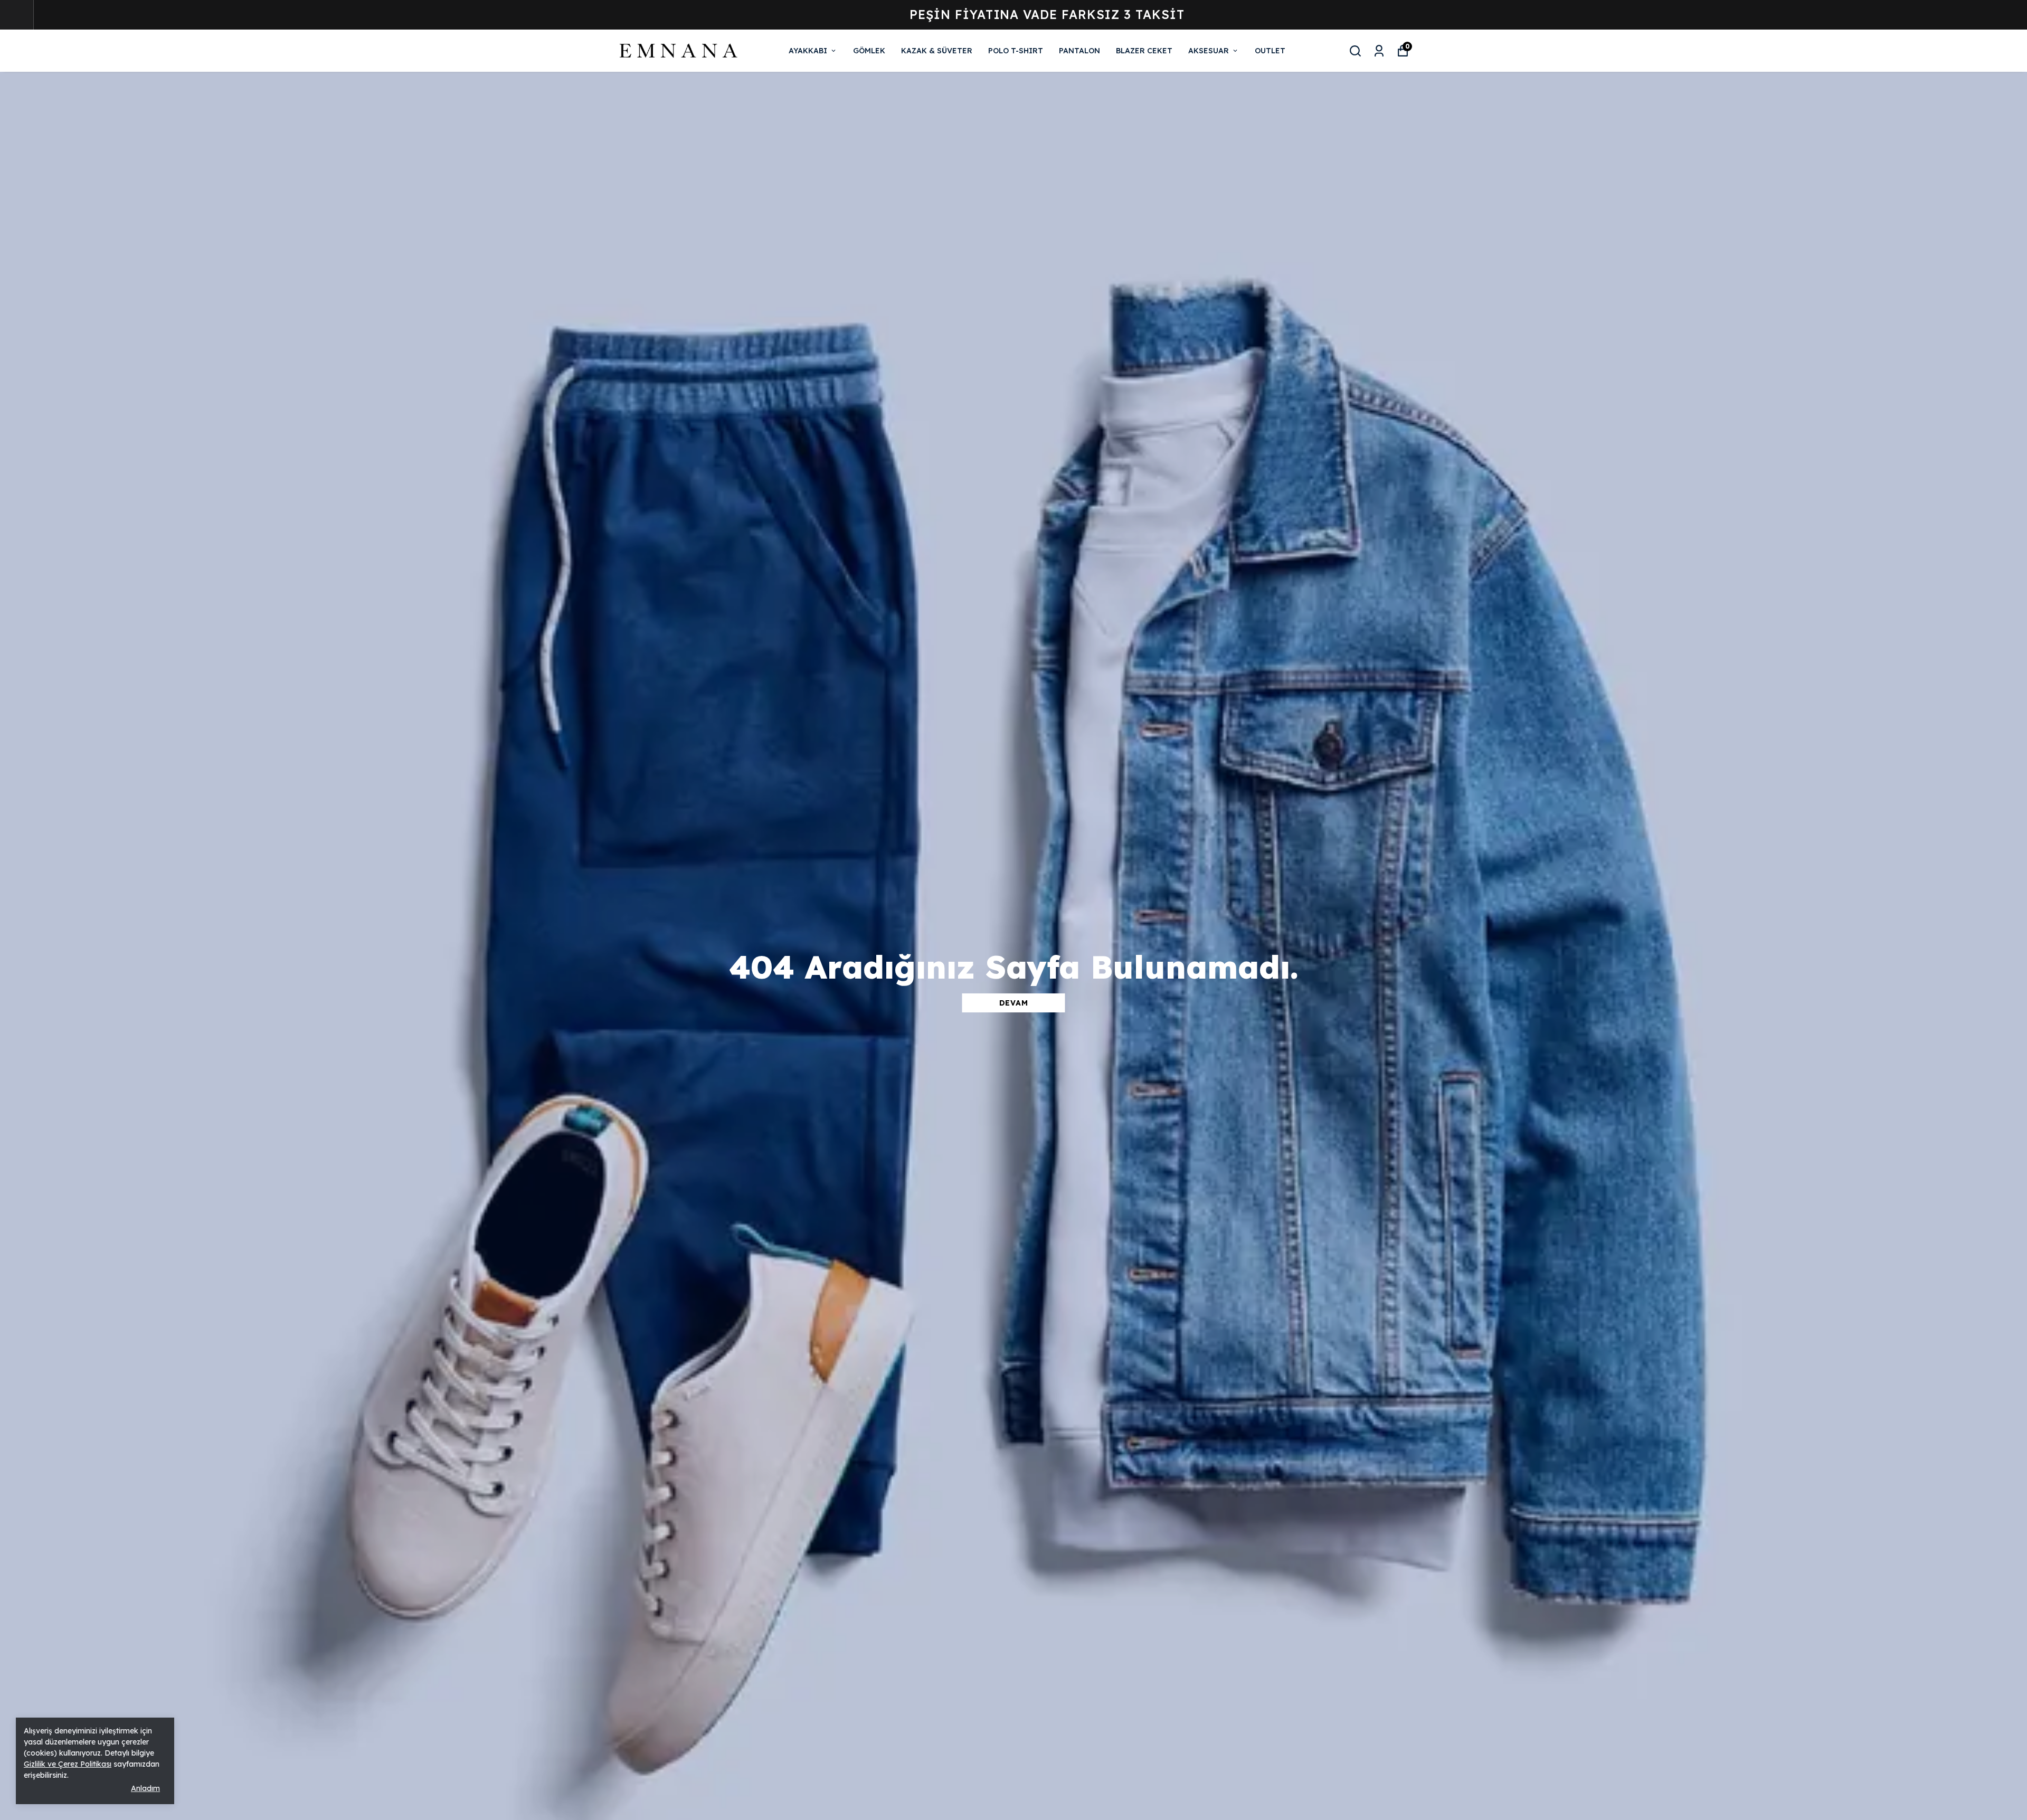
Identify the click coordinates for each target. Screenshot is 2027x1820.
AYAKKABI (808, 51)
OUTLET (1270, 51)
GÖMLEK (869, 51)
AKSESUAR (1209, 51)
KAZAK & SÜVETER (937, 51)
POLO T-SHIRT (1016, 51)
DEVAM (1014, 1003)
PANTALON (1079, 51)
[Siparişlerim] (1379, 51)
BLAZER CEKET (1144, 51)
